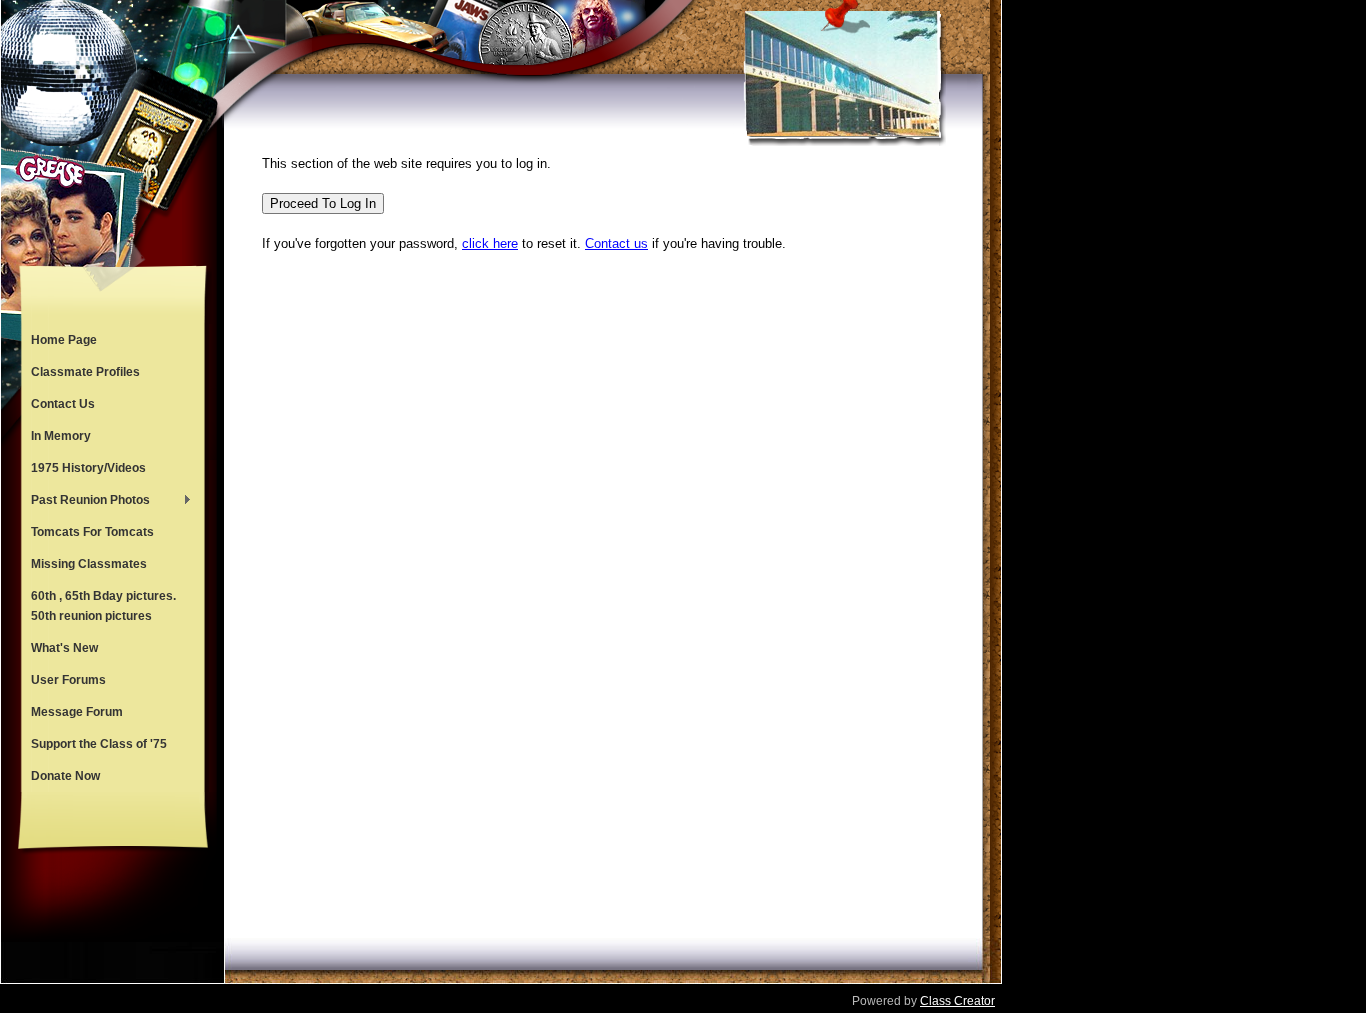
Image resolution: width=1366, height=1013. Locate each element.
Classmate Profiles (85, 372)
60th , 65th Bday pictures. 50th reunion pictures (103, 606)
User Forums (68, 680)
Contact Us (63, 404)
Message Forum (77, 712)
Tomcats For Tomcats (92, 532)
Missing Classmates (89, 564)
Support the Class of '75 (99, 744)
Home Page (64, 340)
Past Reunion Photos (85, 502)
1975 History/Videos (88, 468)
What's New (64, 648)
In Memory (61, 436)
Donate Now (65, 776)
